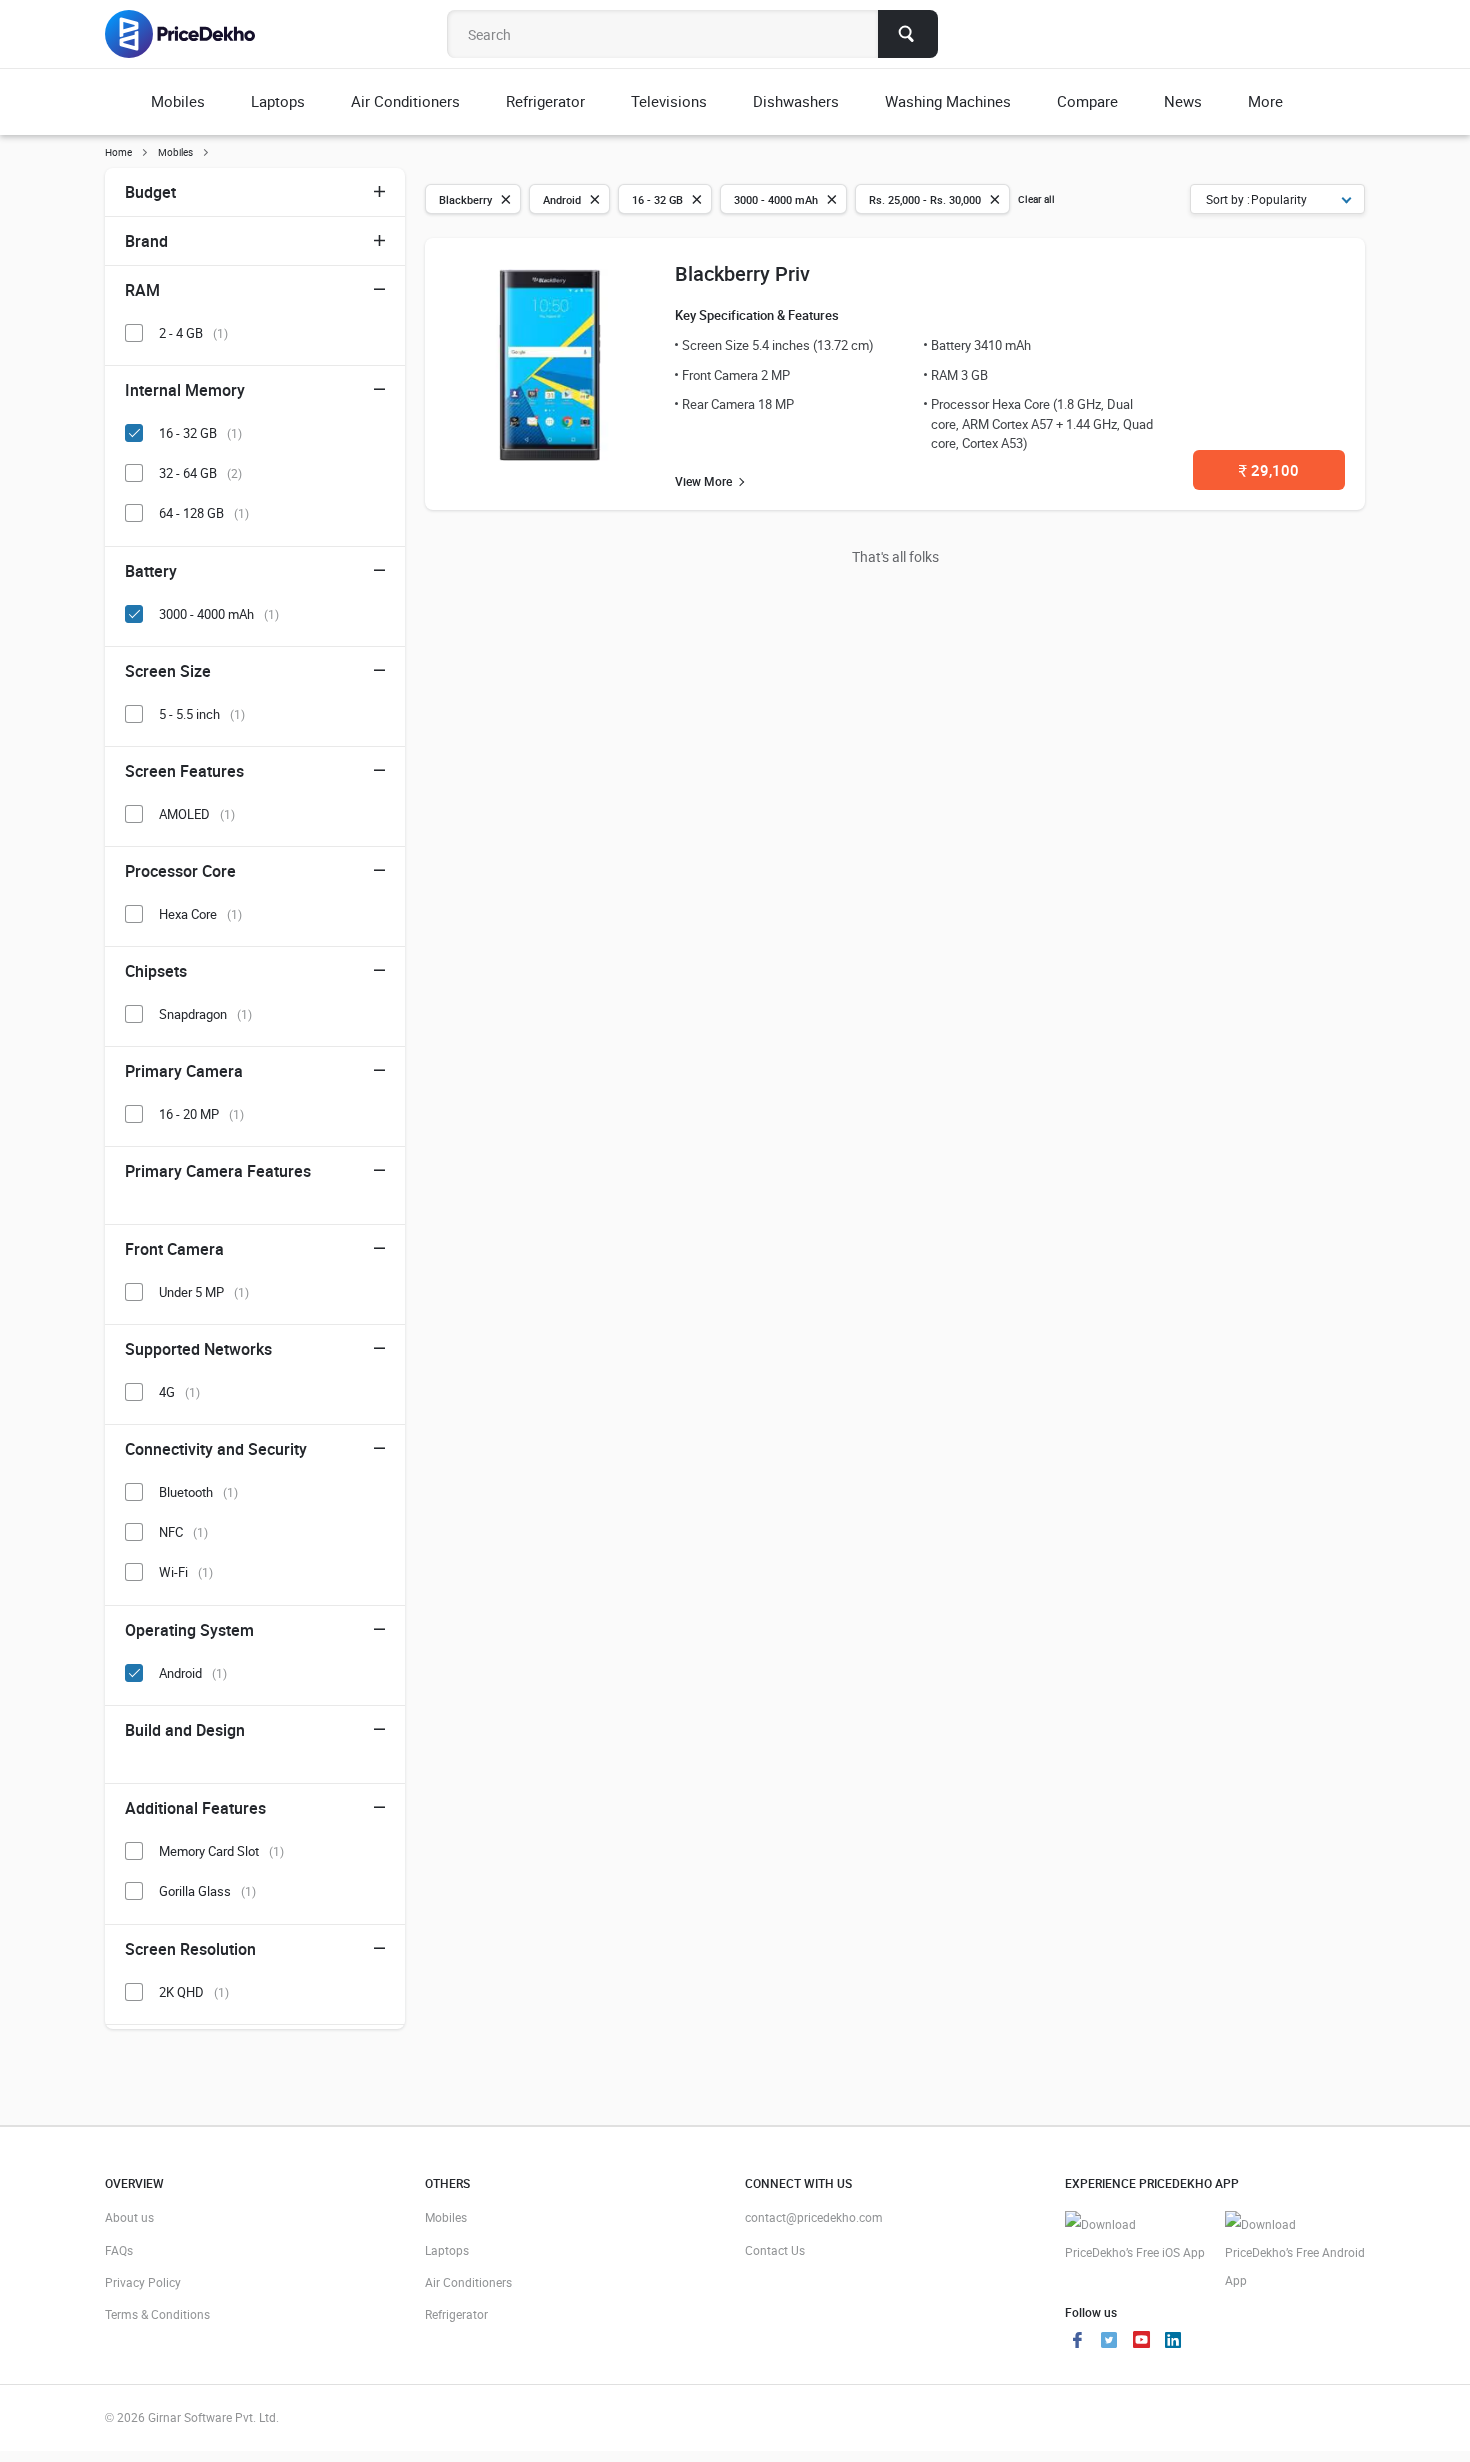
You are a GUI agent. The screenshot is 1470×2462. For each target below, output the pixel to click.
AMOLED (197, 814)
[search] (908, 34)
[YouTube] (1141, 2342)
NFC (183, 1532)
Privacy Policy (143, 2282)
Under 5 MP (204, 1292)
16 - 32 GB (200, 433)
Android (193, 1673)
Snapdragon (205, 1014)
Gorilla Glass (207, 1891)
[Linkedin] (1173, 2342)
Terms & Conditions (157, 2314)
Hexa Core (200, 914)
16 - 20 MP (201, 1114)
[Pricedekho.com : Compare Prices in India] (193, 34)
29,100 (1269, 470)
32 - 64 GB (200, 473)
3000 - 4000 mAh (219, 614)
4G (179, 1392)
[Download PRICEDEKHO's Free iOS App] (1135, 2238)
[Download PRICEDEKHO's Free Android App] (1295, 2252)
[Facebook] (1077, 2342)
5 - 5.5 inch (202, 714)
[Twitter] (1109, 2342)
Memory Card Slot (221, 1851)
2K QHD (194, 1992)
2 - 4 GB (193, 333)
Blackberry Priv (742, 273)
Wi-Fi (186, 1572)
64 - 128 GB (204, 513)
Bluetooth (198, 1492)
